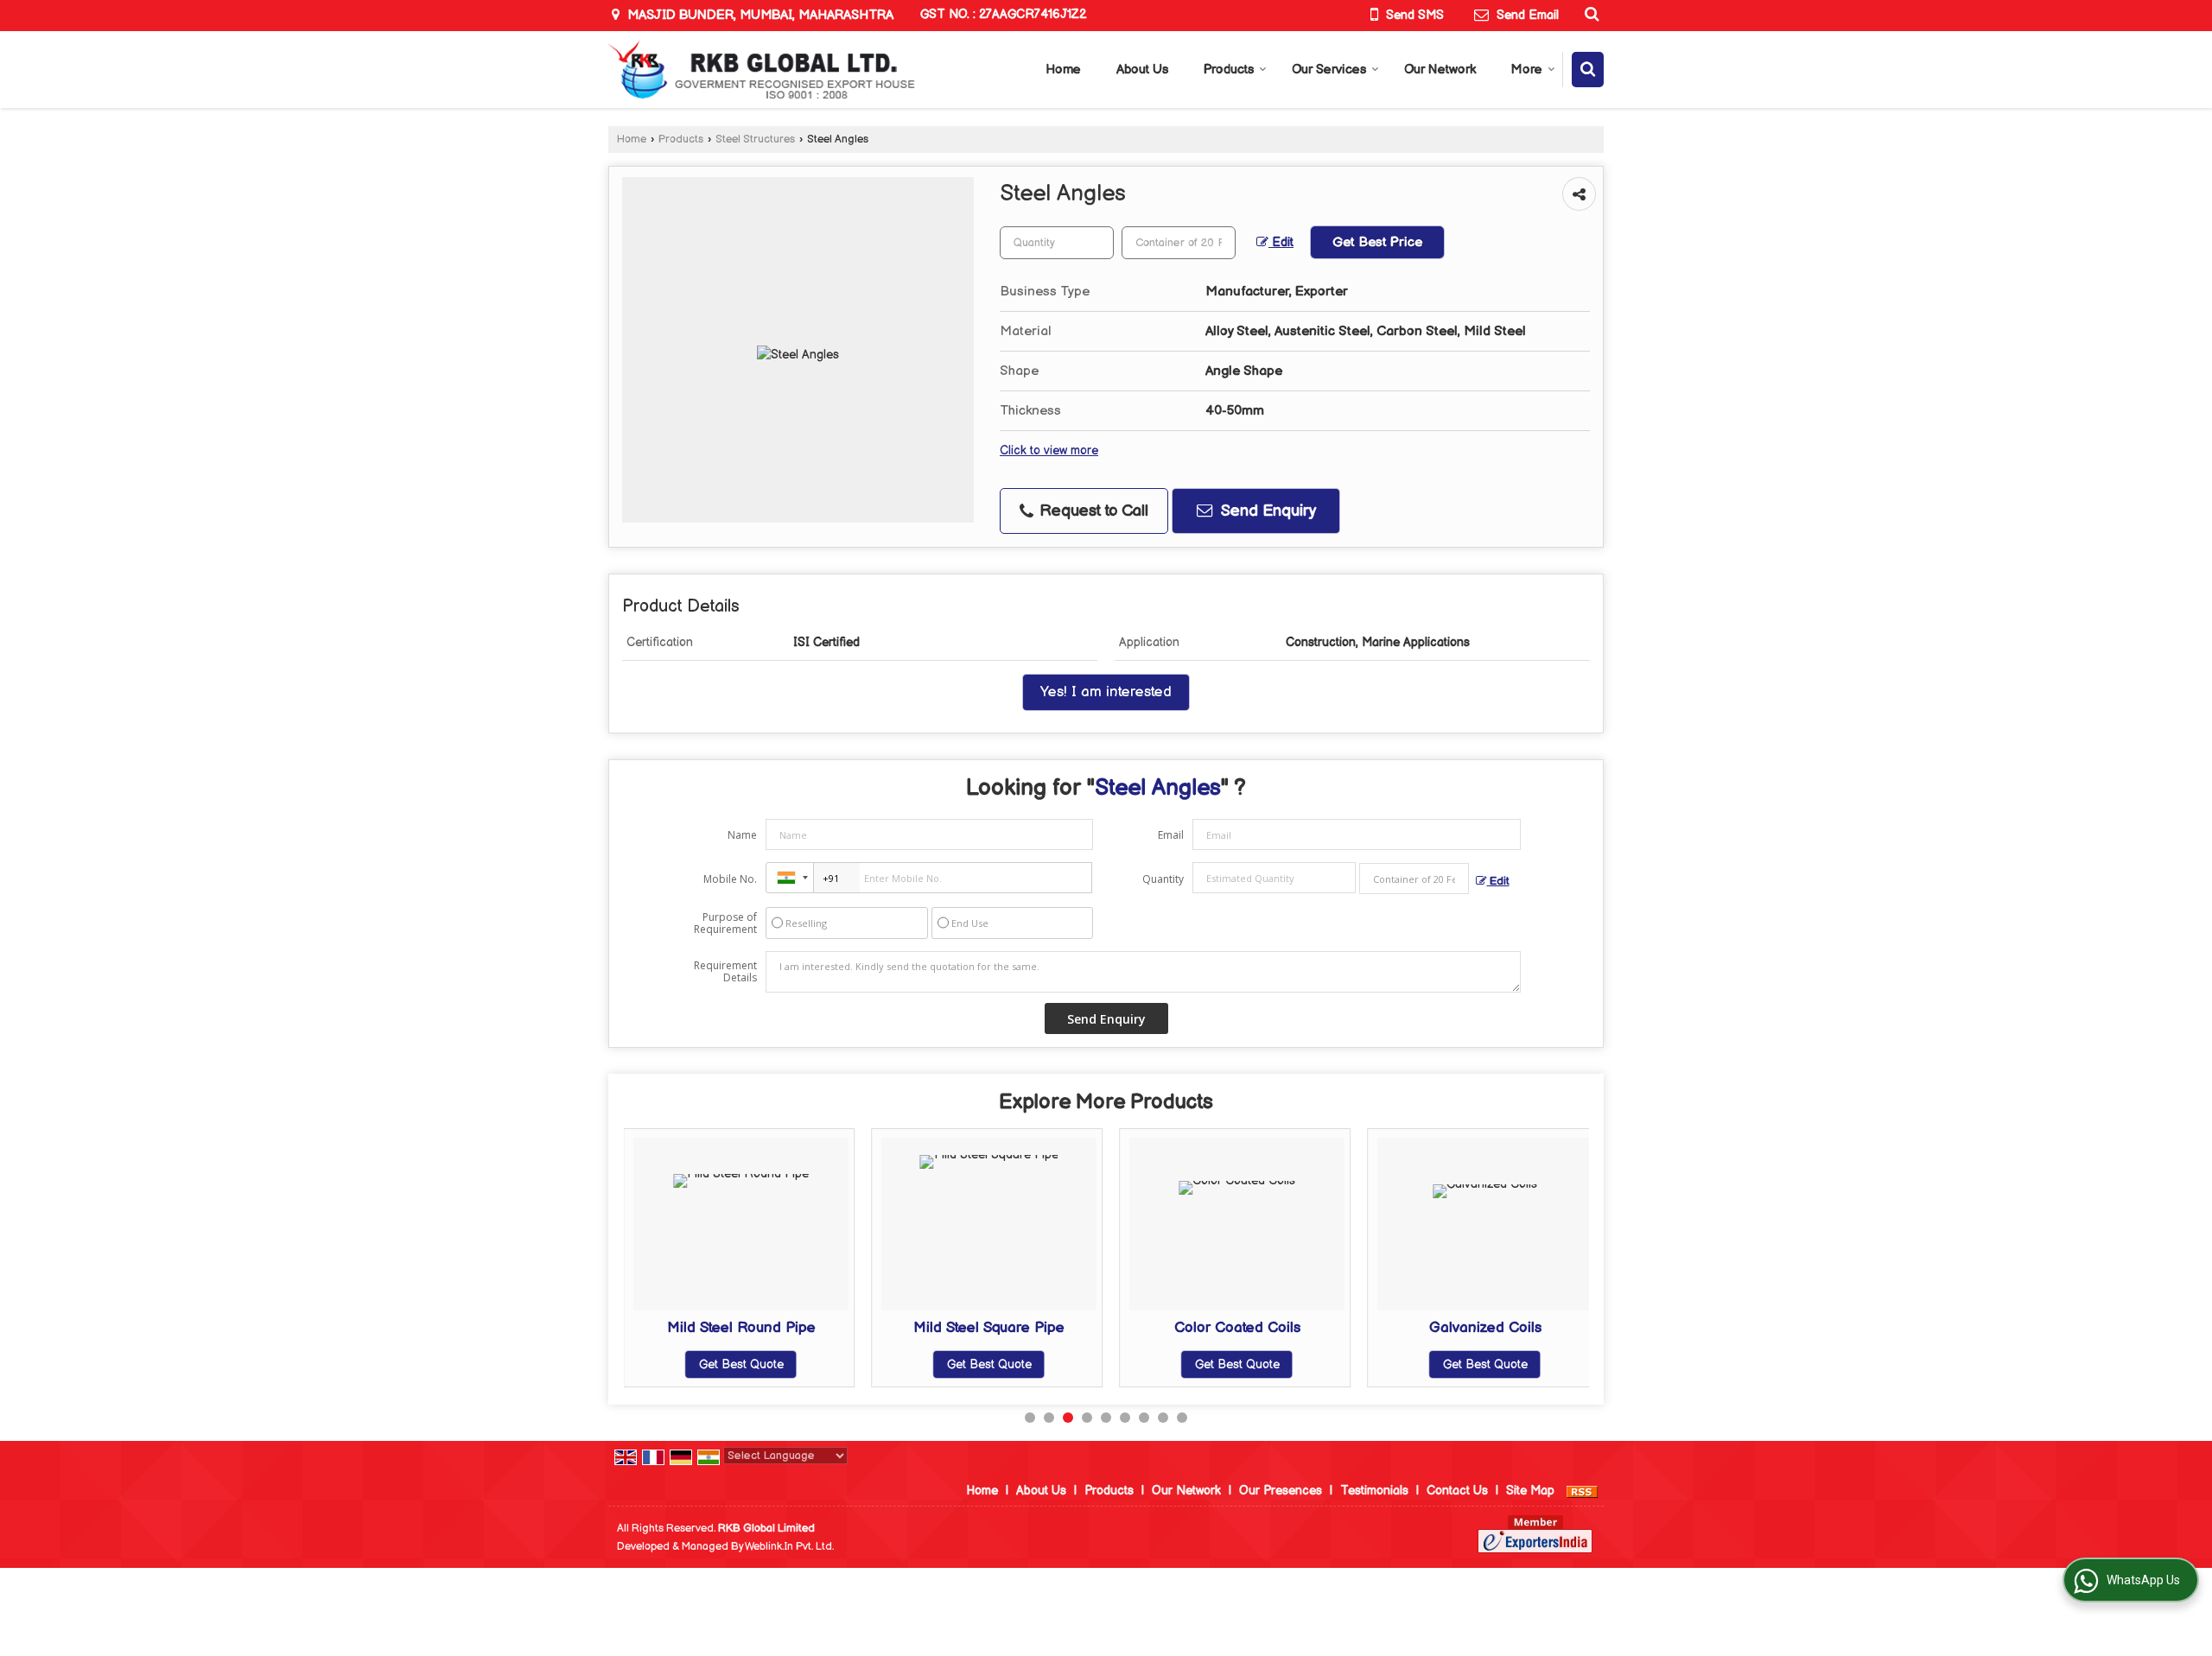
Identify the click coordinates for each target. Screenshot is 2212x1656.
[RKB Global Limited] (762, 70)
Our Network (1440, 70)
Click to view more (1049, 451)
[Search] (1589, 14)
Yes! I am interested (1106, 692)
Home (1063, 70)
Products (1229, 70)
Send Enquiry (1266, 511)
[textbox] (1179, 243)
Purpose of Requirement (725, 923)
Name (742, 835)
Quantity (1163, 879)
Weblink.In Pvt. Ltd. (789, 1547)
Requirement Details (725, 972)
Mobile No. (730, 879)
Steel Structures (755, 140)
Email (1171, 835)
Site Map (1530, 1491)
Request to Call (1092, 511)
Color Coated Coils (1237, 1328)
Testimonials (1374, 1491)
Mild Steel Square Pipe (989, 1328)
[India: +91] (790, 878)
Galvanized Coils (1485, 1328)
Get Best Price (1377, 242)
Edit (1281, 243)
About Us (1142, 70)
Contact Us (1457, 1491)
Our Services (1329, 70)
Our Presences (1281, 1491)
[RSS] (1582, 1491)
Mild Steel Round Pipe (741, 1328)
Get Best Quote (741, 1364)
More (1527, 70)
